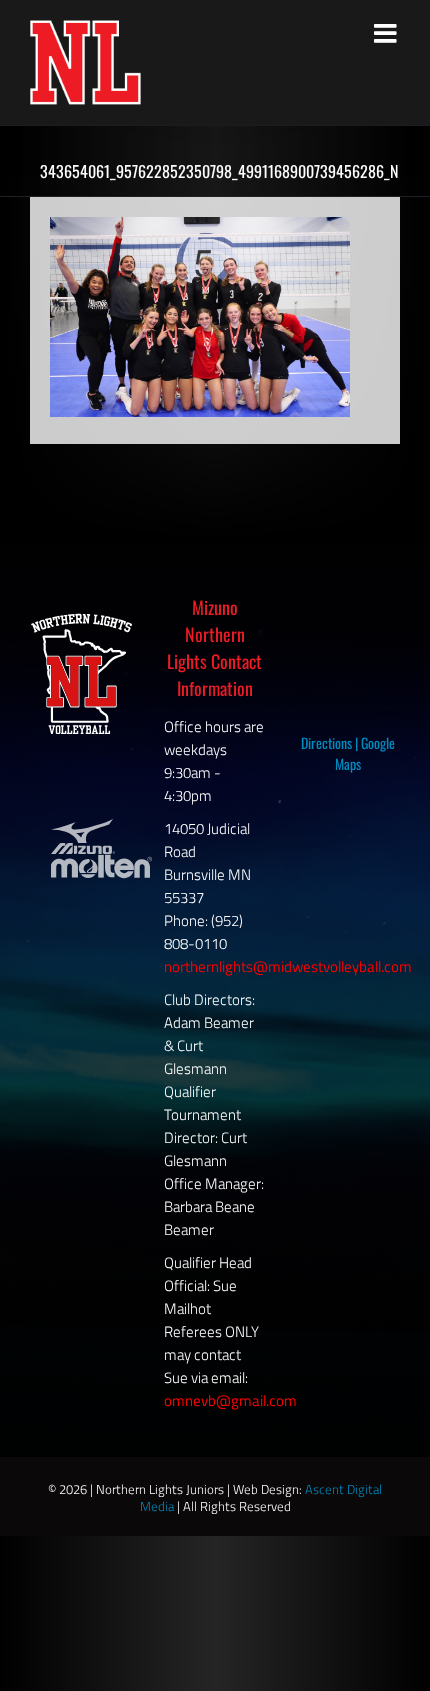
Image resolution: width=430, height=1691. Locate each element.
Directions (326, 742)
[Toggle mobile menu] (387, 33)
